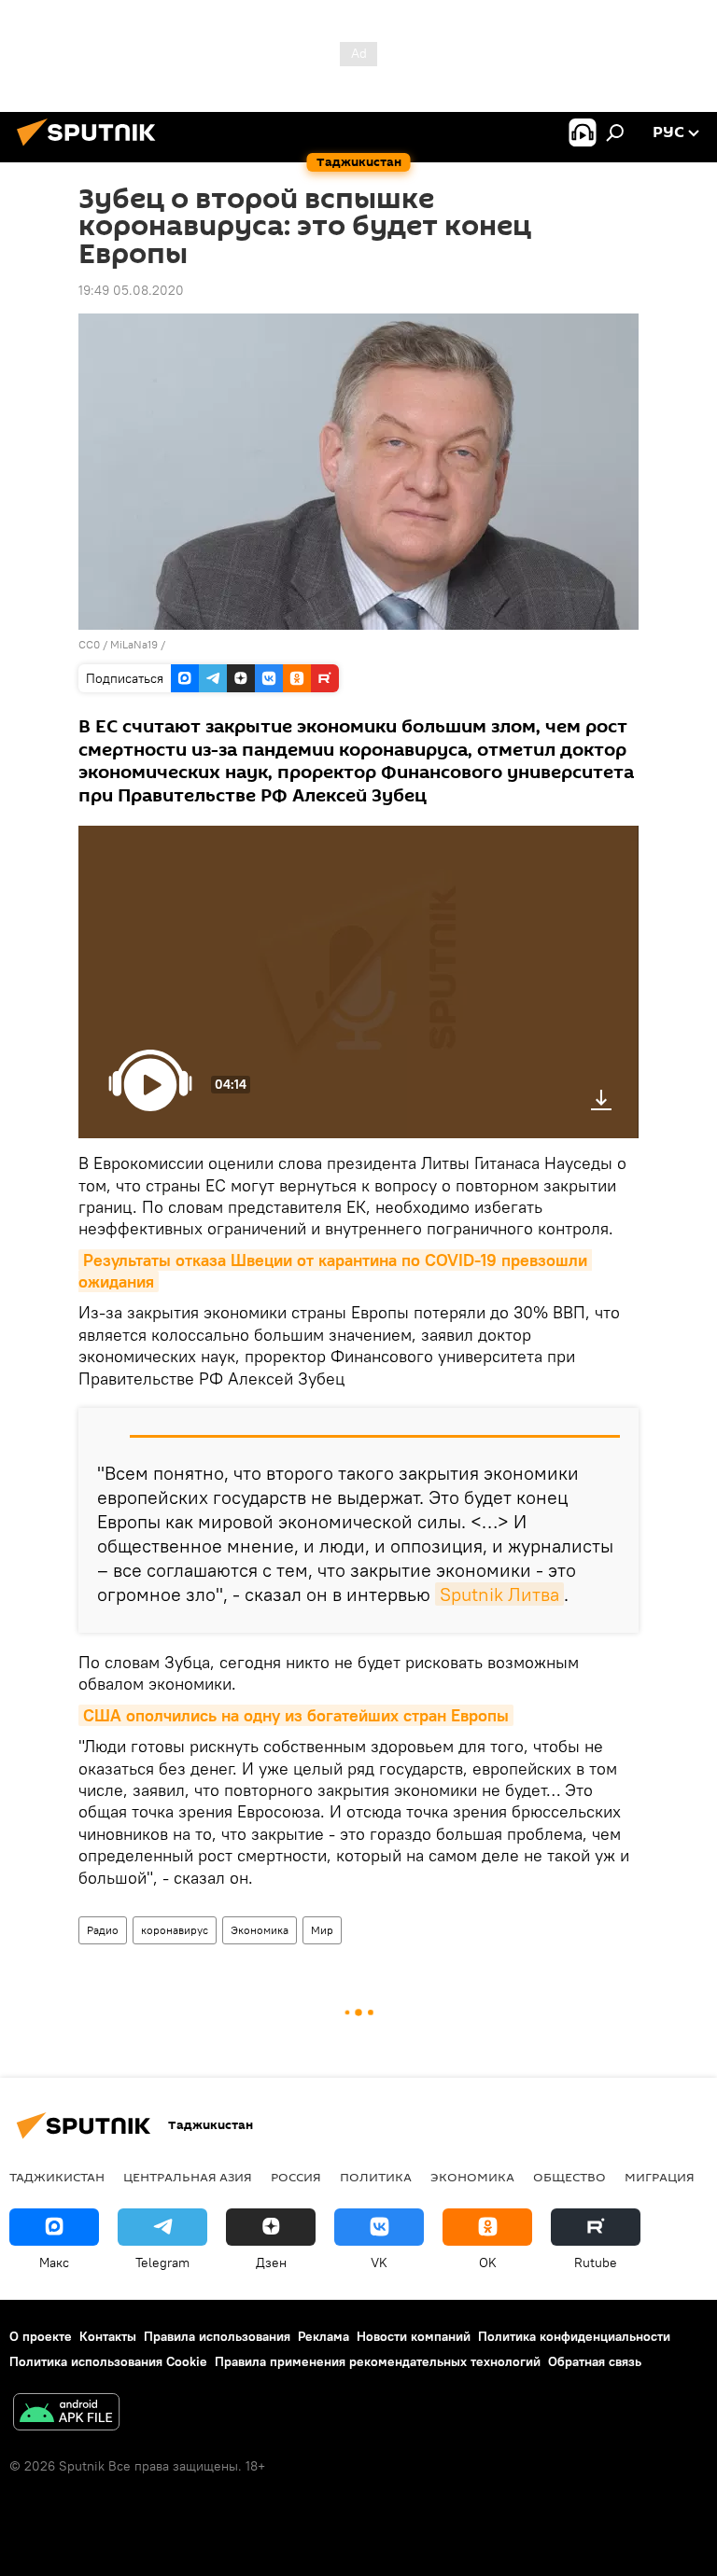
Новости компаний (414, 2336)
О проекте (41, 2336)
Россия (296, 2177)
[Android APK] (66, 2414)
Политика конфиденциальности (574, 2336)
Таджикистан (57, 2177)
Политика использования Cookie (108, 2361)
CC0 (89, 644)
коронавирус (175, 1930)
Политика (376, 2177)
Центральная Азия (188, 2177)
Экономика (260, 1930)
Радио (103, 1930)
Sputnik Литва (499, 1594)
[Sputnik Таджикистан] (91, 148)
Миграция (660, 2177)
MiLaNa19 (134, 644)
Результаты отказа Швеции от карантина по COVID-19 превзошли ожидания (335, 1271)
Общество (569, 2177)
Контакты (108, 2336)
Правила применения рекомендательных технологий (378, 2361)
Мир (322, 1930)
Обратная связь (595, 2361)
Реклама (323, 2336)
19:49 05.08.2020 (131, 290)
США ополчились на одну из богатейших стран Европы (296, 1715)
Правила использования (217, 2336)
